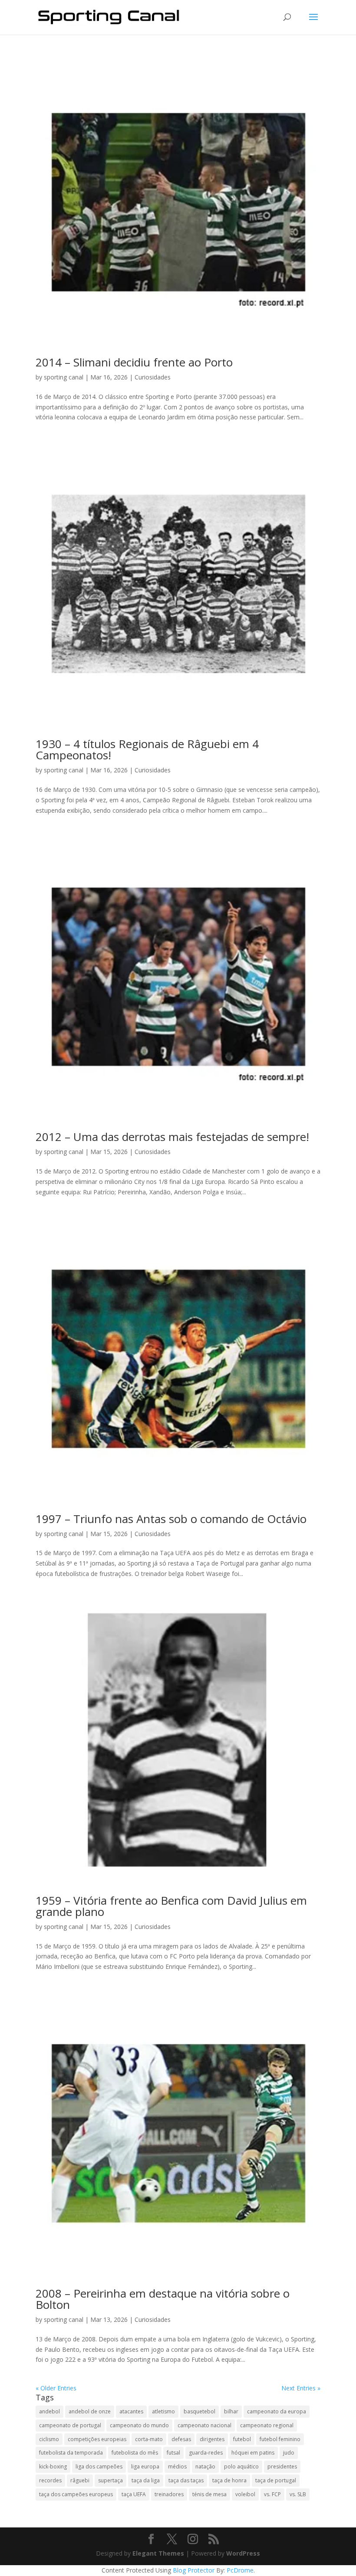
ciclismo (49, 2439)
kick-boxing (53, 2466)
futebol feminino (280, 2439)
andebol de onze (90, 2411)
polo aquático (241, 2466)
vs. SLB (298, 2494)
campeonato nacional (204, 2425)
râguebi (80, 2480)
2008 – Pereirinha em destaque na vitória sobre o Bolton (163, 2299)
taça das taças (186, 2480)
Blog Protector (194, 2570)
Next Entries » (301, 2388)
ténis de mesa (209, 2494)
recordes (50, 2480)
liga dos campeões (99, 2466)
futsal (173, 2453)
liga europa (145, 2466)
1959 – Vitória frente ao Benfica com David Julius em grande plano (171, 1906)
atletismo (163, 2411)
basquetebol (199, 2411)
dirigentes (212, 2439)
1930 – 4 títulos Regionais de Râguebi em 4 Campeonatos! (147, 749)
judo (289, 2453)
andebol (49, 2411)
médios (177, 2466)
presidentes (282, 2466)
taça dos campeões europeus (76, 2494)
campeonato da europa (277, 2411)
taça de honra (229, 2480)
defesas (181, 2439)
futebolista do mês (135, 2453)
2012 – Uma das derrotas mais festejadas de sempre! (172, 1137)
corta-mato (149, 2439)
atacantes (131, 2411)
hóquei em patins (253, 2453)
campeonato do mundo (139, 2425)
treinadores (169, 2494)
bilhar (231, 2411)
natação (205, 2466)
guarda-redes (206, 2453)
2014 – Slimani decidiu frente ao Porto (134, 362)
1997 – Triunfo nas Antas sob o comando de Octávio (171, 1519)
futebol (242, 2439)
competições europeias (97, 2439)
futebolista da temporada (71, 2453)
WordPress (243, 2553)
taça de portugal (276, 2480)
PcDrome (240, 2570)
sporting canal (64, 377)
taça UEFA (134, 2494)
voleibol (245, 2494)
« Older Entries (56, 2388)
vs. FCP (272, 2494)
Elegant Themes (158, 2553)
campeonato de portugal (70, 2425)
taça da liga (146, 2480)
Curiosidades (153, 377)
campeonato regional (267, 2425)
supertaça (110, 2480)
